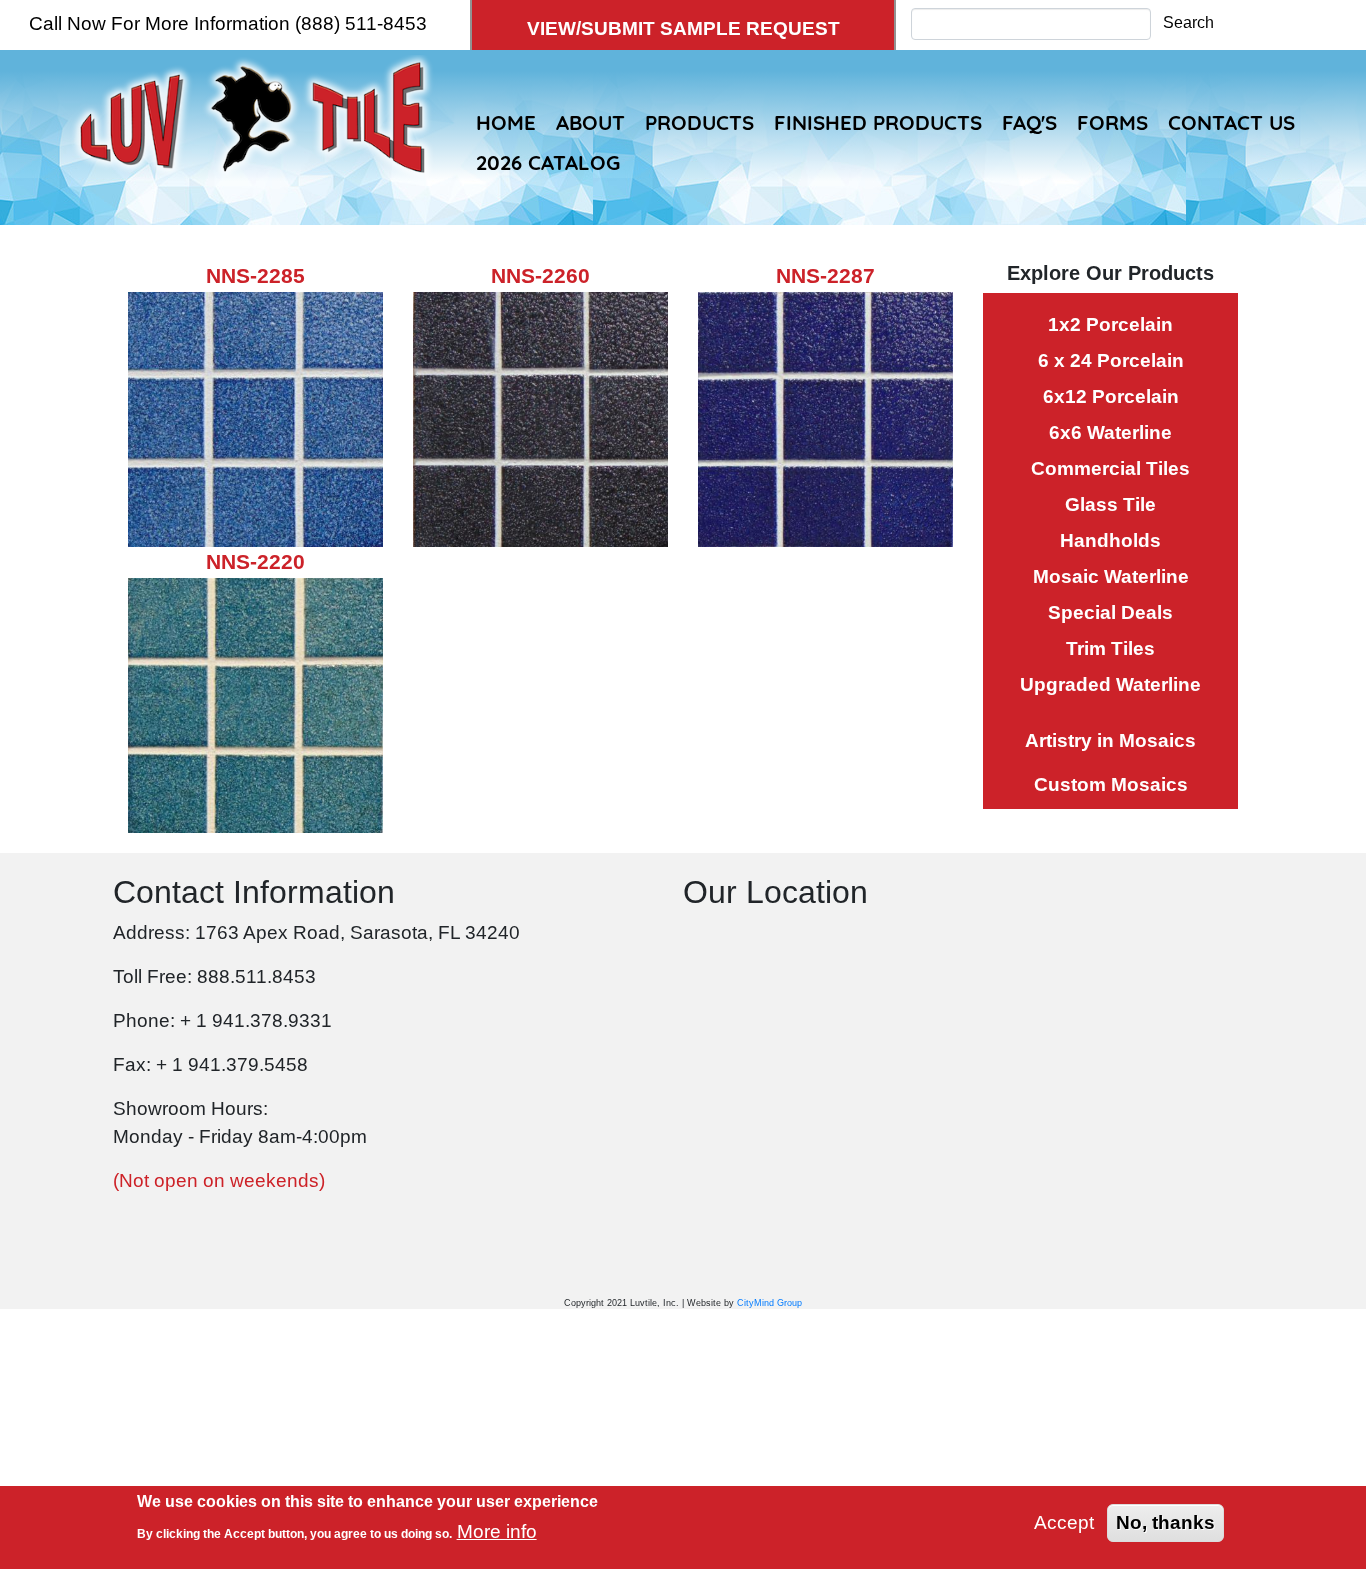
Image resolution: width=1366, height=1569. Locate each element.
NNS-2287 (825, 275)
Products (699, 122)
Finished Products (878, 122)
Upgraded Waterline (1110, 684)
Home (506, 122)
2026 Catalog (548, 162)
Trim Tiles (1110, 648)
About (590, 122)
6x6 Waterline (1110, 432)
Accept (1064, 1522)
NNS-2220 (255, 561)
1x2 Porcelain (1110, 324)
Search (1188, 22)
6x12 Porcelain (1111, 396)
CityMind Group (769, 1303)
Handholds (1110, 540)
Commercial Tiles (1110, 468)
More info (497, 1531)
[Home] (252, 75)
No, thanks (1165, 1522)
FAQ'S (1029, 122)
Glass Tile (1110, 504)
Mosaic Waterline (1111, 576)
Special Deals (1110, 612)
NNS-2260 (540, 275)
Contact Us (1231, 122)
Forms (1112, 122)
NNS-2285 (255, 275)
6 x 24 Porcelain (1111, 360)
